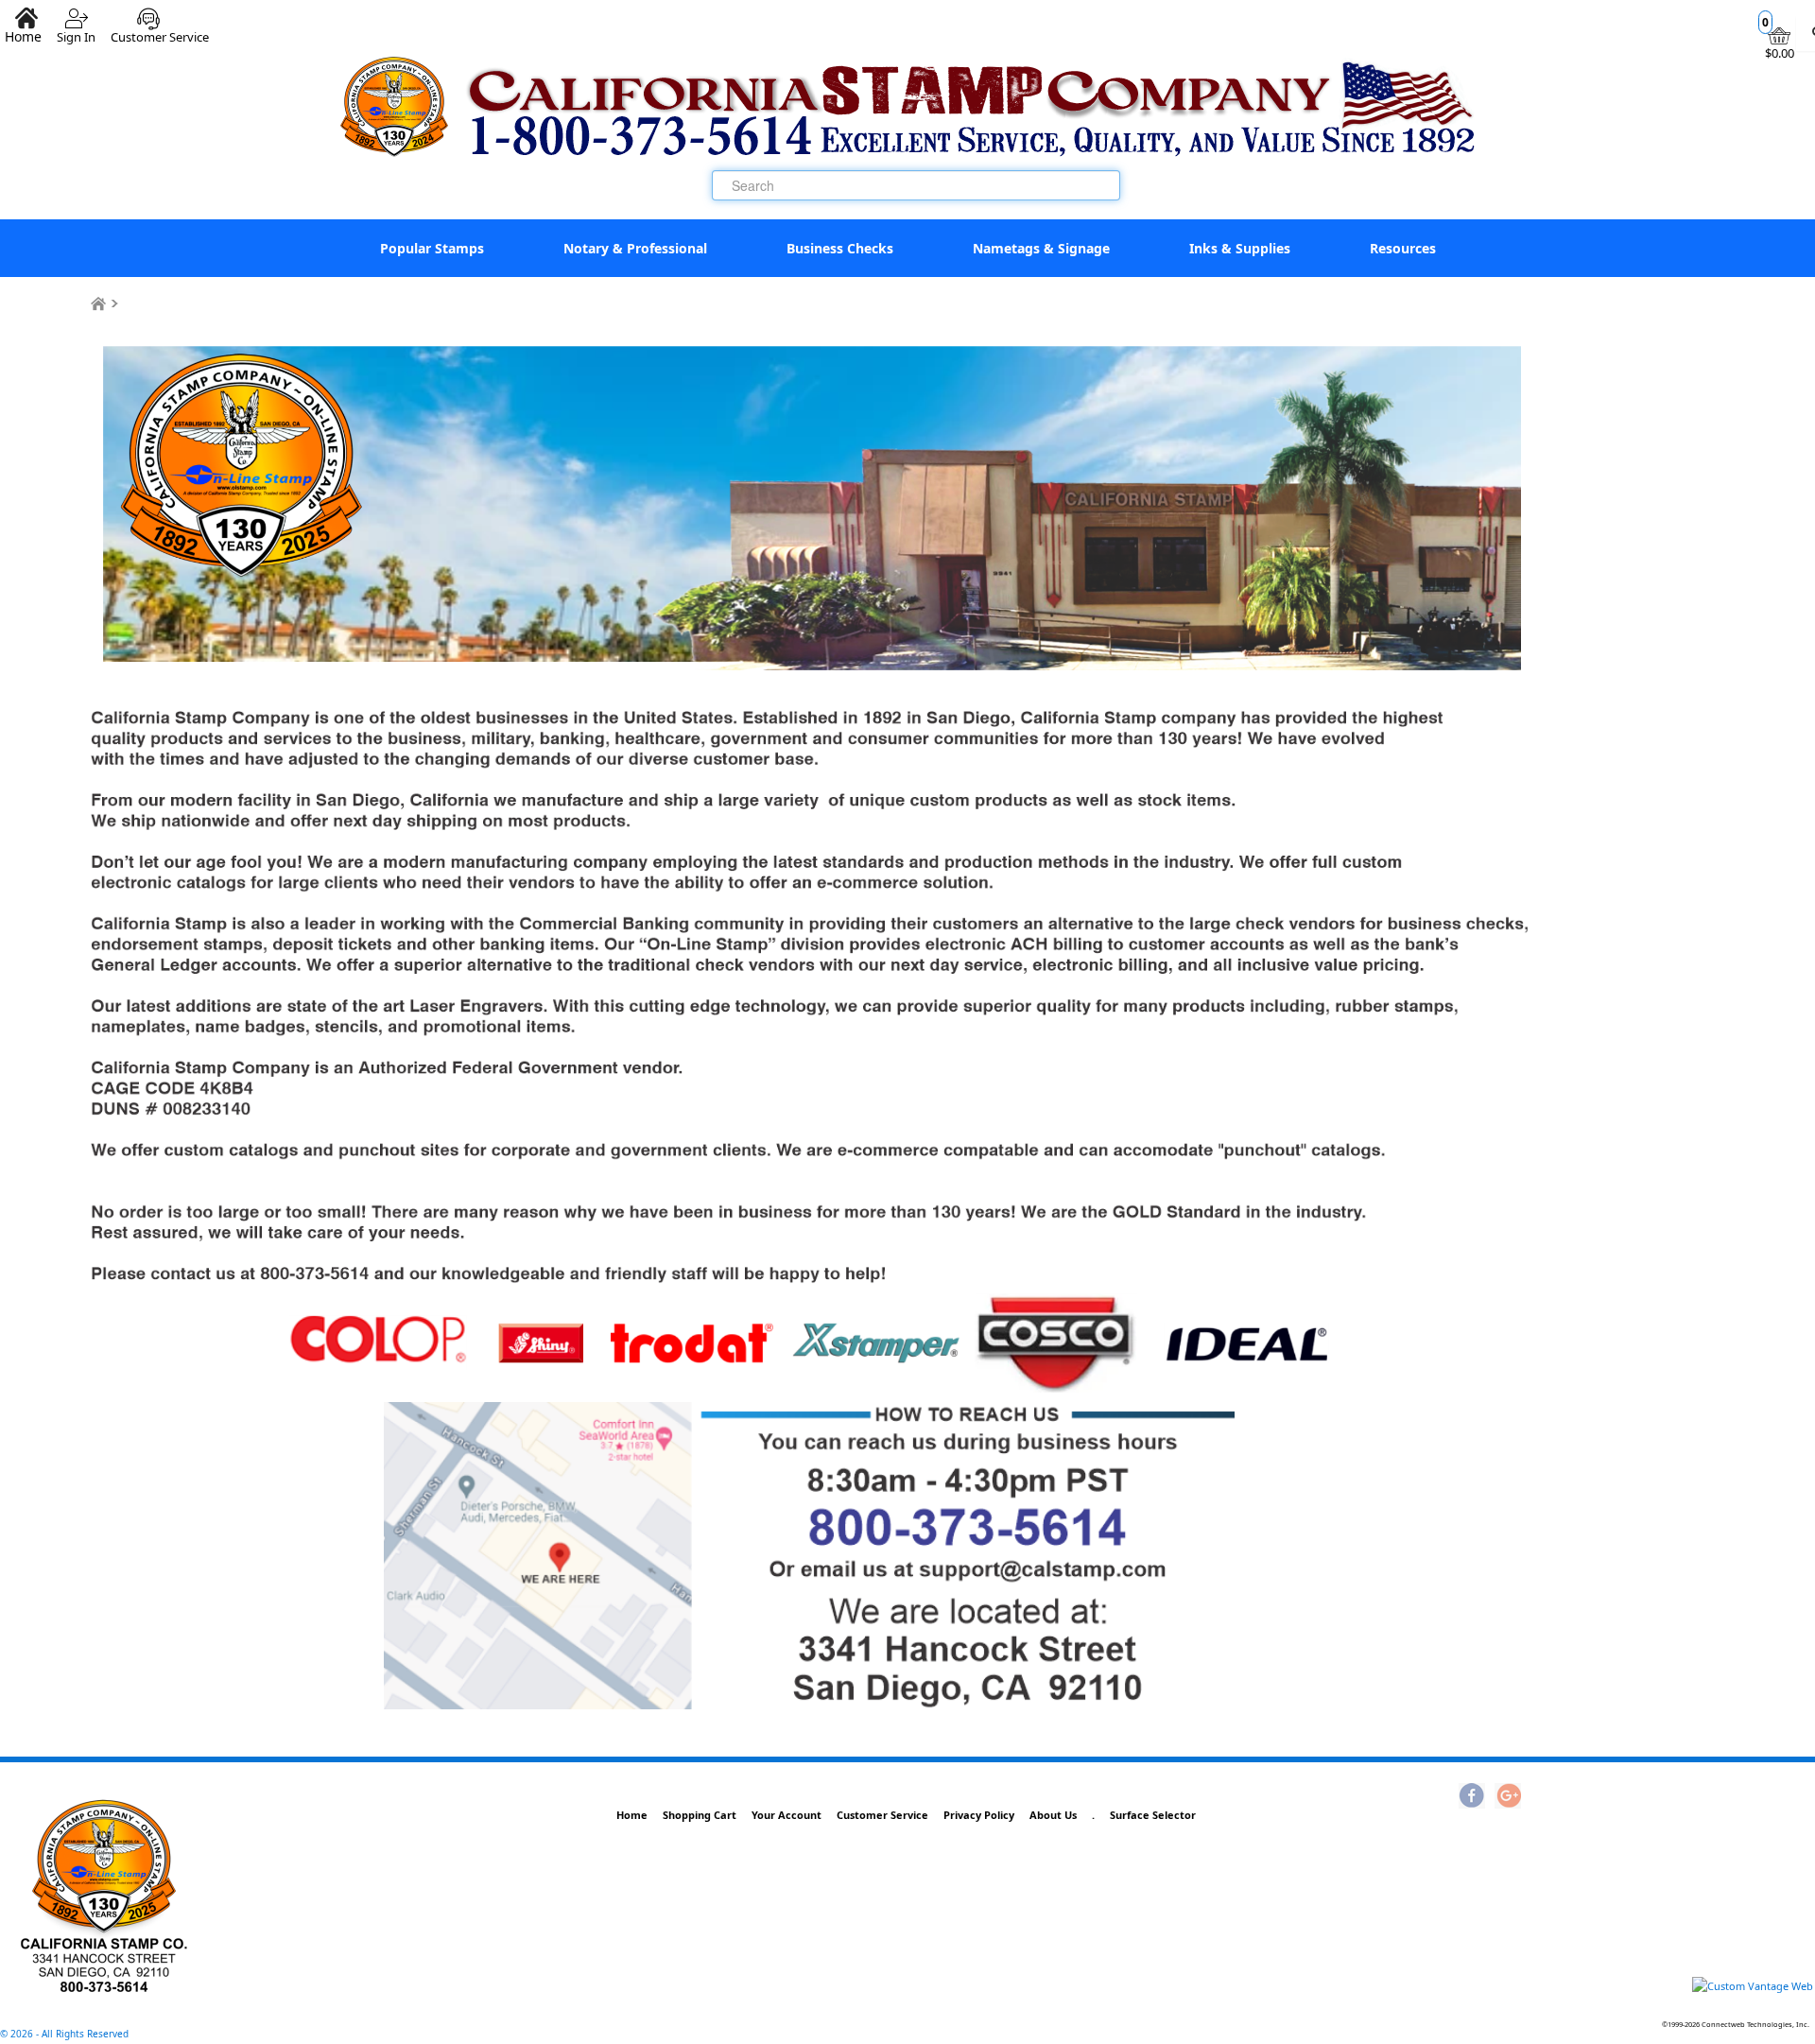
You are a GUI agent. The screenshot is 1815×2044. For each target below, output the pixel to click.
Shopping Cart (700, 1815)
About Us (1053, 1815)
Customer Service (160, 30)
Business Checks (840, 248)
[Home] (98, 304)
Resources (1403, 248)
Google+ (1508, 1797)
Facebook (1472, 1797)
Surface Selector (1153, 1815)
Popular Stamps (432, 248)
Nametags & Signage (1041, 248)
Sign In (76, 30)
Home (632, 1815)
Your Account (786, 1815)
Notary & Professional (635, 248)
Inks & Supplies (1240, 248)
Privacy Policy (979, 1815)
